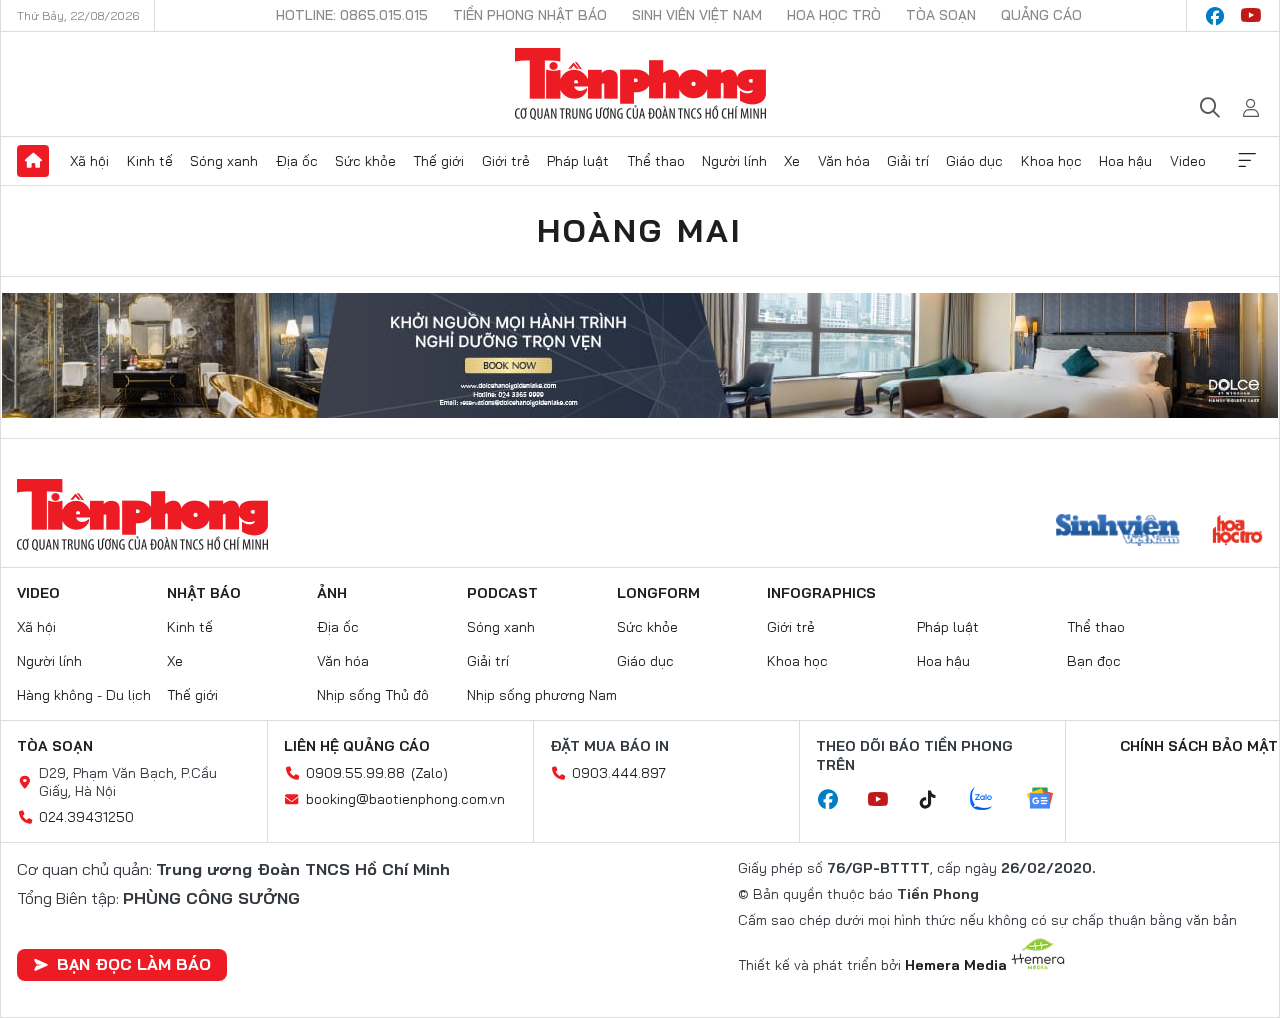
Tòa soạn (941, 15)
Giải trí (908, 161)
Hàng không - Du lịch (84, 695)
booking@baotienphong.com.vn (405, 799)
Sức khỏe (365, 161)
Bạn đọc (1094, 661)
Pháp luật (578, 161)
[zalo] (992, 800)
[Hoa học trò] (1237, 532)
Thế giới (438, 161)
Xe (792, 161)
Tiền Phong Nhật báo (530, 15)
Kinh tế (150, 161)
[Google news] (1050, 800)
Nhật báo (204, 593)
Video (1188, 161)
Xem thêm (1247, 161)
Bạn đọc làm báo (134, 964)
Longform (658, 593)
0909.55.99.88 (355, 773)
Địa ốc (297, 161)
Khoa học (1051, 161)
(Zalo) (429, 773)
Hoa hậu (1125, 161)
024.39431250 (86, 817)
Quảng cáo (1041, 15)
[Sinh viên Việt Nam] (1118, 532)
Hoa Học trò (834, 15)
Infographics (821, 593)
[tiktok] (938, 800)
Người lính (734, 161)
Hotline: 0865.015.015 (352, 15)
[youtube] (1251, 16)
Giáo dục (974, 161)
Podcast (502, 593)
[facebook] (1215, 16)
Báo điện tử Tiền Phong (640, 84)
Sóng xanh (224, 161)
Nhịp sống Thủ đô (373, 695)
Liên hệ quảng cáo (357, 746)
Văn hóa (844, 161)
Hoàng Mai (640, 230)
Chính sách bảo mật (1199, 746)
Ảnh (332, 593)
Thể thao (656, 161)
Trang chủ (33, 161)
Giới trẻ (506, 161)
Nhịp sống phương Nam (542, 695)
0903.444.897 (619, 773)
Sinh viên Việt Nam (697, 15)
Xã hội (89, 161)
